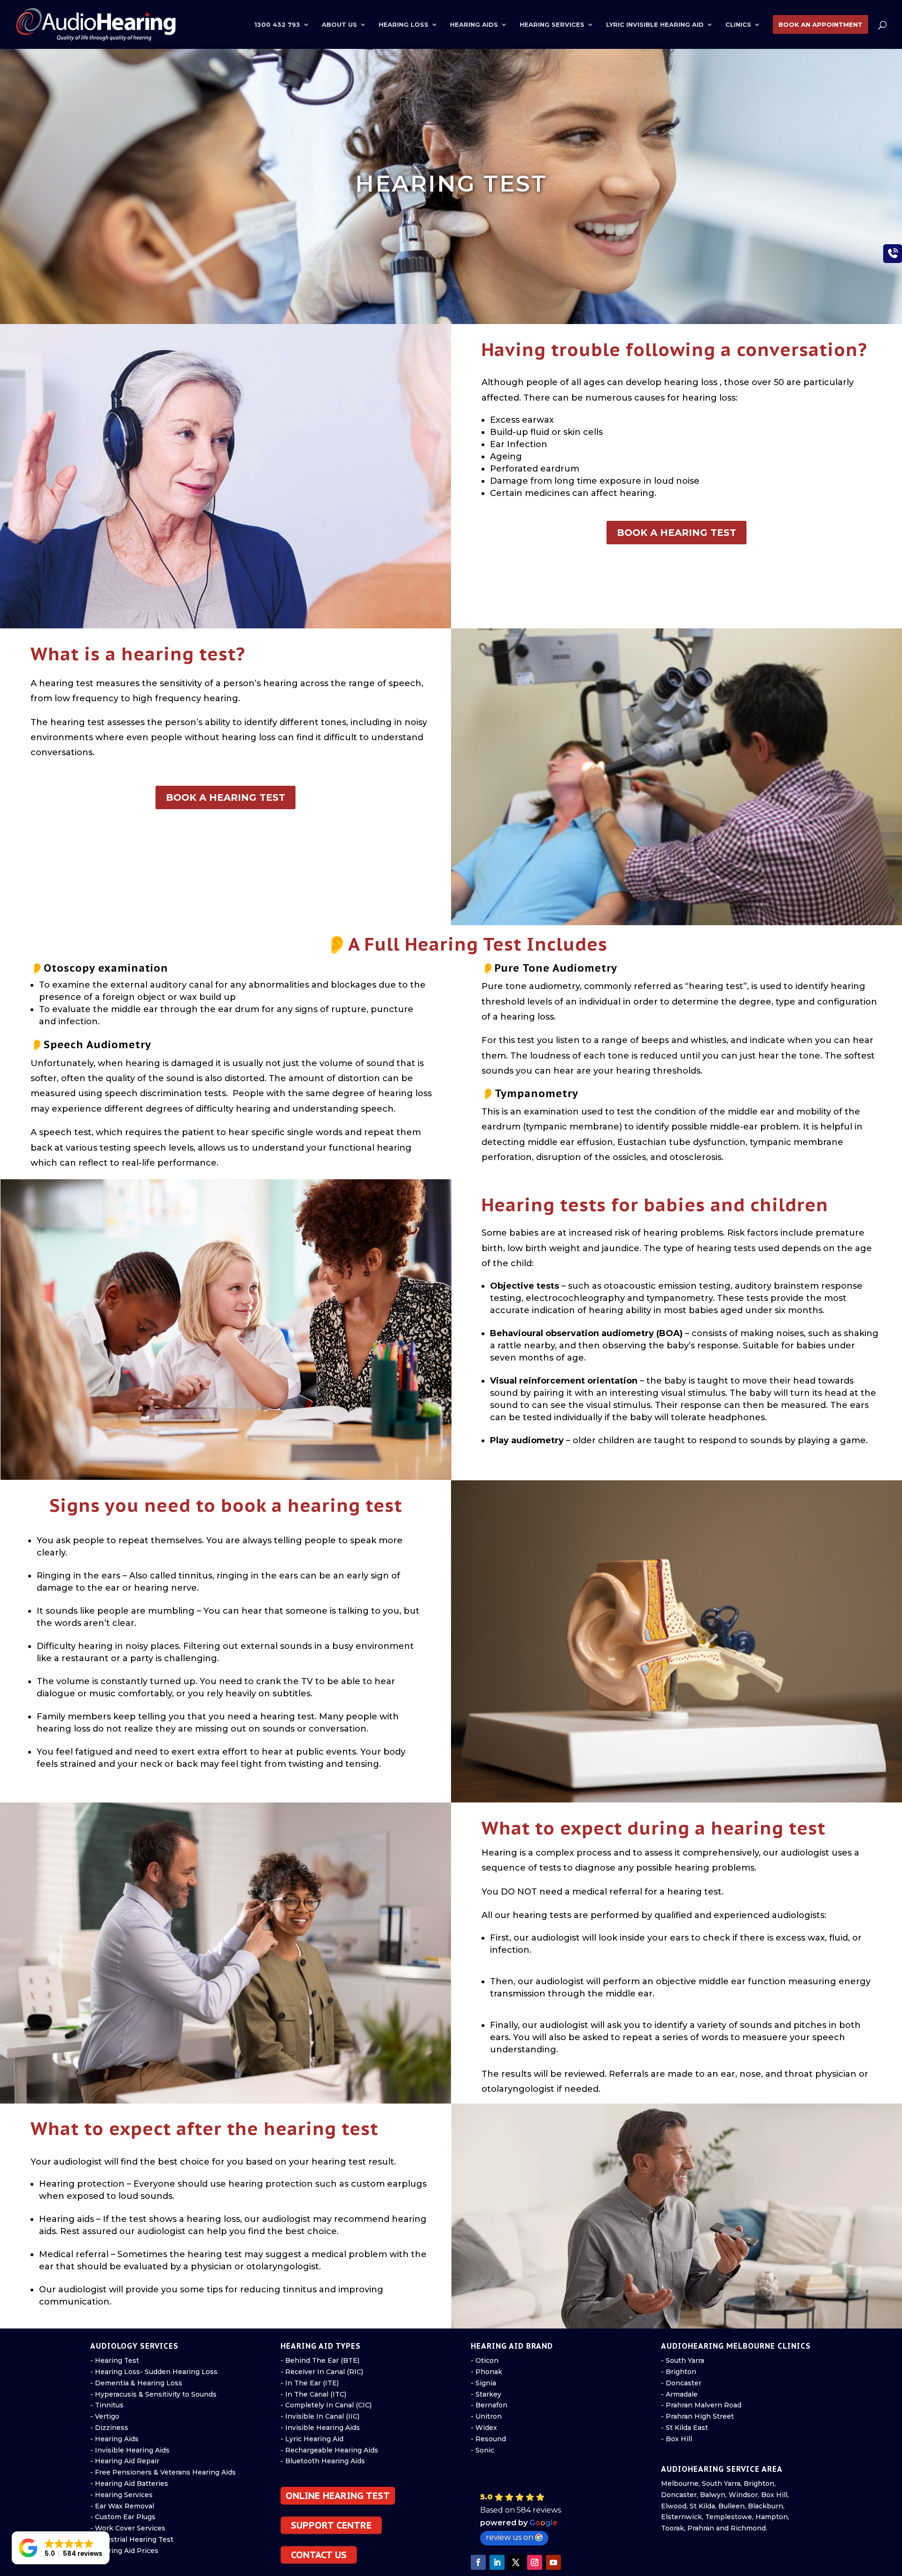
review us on (509, 2537)
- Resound (488, 2439)
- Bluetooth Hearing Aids (323, 2461)
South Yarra (721, 2483)
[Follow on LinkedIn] (497, 2562)
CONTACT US (319, 2555)
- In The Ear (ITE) (310, 2383)
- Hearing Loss (115, 2372)
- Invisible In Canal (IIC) (320, 2416)
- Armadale (679, 2394)
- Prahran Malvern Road (701, 2405)
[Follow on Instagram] (535, 2562)
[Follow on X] (516, 2562)
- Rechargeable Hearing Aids (329, 2450)
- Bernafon (489, 2405)
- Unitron (486, 2416)
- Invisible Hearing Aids (130, 2450)
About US (339, 25)
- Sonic (482, 2450)
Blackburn (766, 2506)
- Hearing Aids (114, 2439)
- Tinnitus (107, 2405)
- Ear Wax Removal (122, 2506)
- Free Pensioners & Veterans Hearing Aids (163, 2472)
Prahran (701, 2528)
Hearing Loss (404, 25)
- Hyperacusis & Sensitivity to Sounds (153, 2394)
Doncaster (679, 2495)
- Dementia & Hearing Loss (136, 2383)
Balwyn (713, 2495)
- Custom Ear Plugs (123, 2517)
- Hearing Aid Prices (124, 2551)
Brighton (759, 2483)
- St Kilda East (684, 2428)
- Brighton (679, 2372)
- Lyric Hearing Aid (312, 2439)
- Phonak (486, 2372)
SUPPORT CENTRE (331, 2525)
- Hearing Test (115, 2360)
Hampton (772, 2517)
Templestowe (729, 2517)
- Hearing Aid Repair (125, 2461)
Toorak (673, 2528)
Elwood (674, 2506)
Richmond (748, 2528)
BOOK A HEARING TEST (676, 533)
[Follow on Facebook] (478, 2562)
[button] (548, 2519)
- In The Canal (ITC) (313, 2394)
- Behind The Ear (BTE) (320, 2360)
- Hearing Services (121, 2495)
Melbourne (680, 2483)
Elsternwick (681, 2517)
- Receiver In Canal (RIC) (322, 2372)
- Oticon (485, 2360)
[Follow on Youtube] (553, 2562)
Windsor (743, 2495)
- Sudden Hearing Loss (179, 2372)
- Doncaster (681, 2383)
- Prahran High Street (697, 2416)
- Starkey (486, 2394)
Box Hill (774, 2495)
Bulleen (731, 2506)
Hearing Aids (474, 25)
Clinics (738, 25)
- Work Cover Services (128, 2528)
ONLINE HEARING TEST (338, 2496)
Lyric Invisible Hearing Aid (655, 25)
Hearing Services (552, 25)
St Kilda (702, 2506)
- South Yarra (683, 2360)
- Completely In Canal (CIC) (326, 2405)
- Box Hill (676, 2439)
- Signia (483, 2383)
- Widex (484, 2428)
